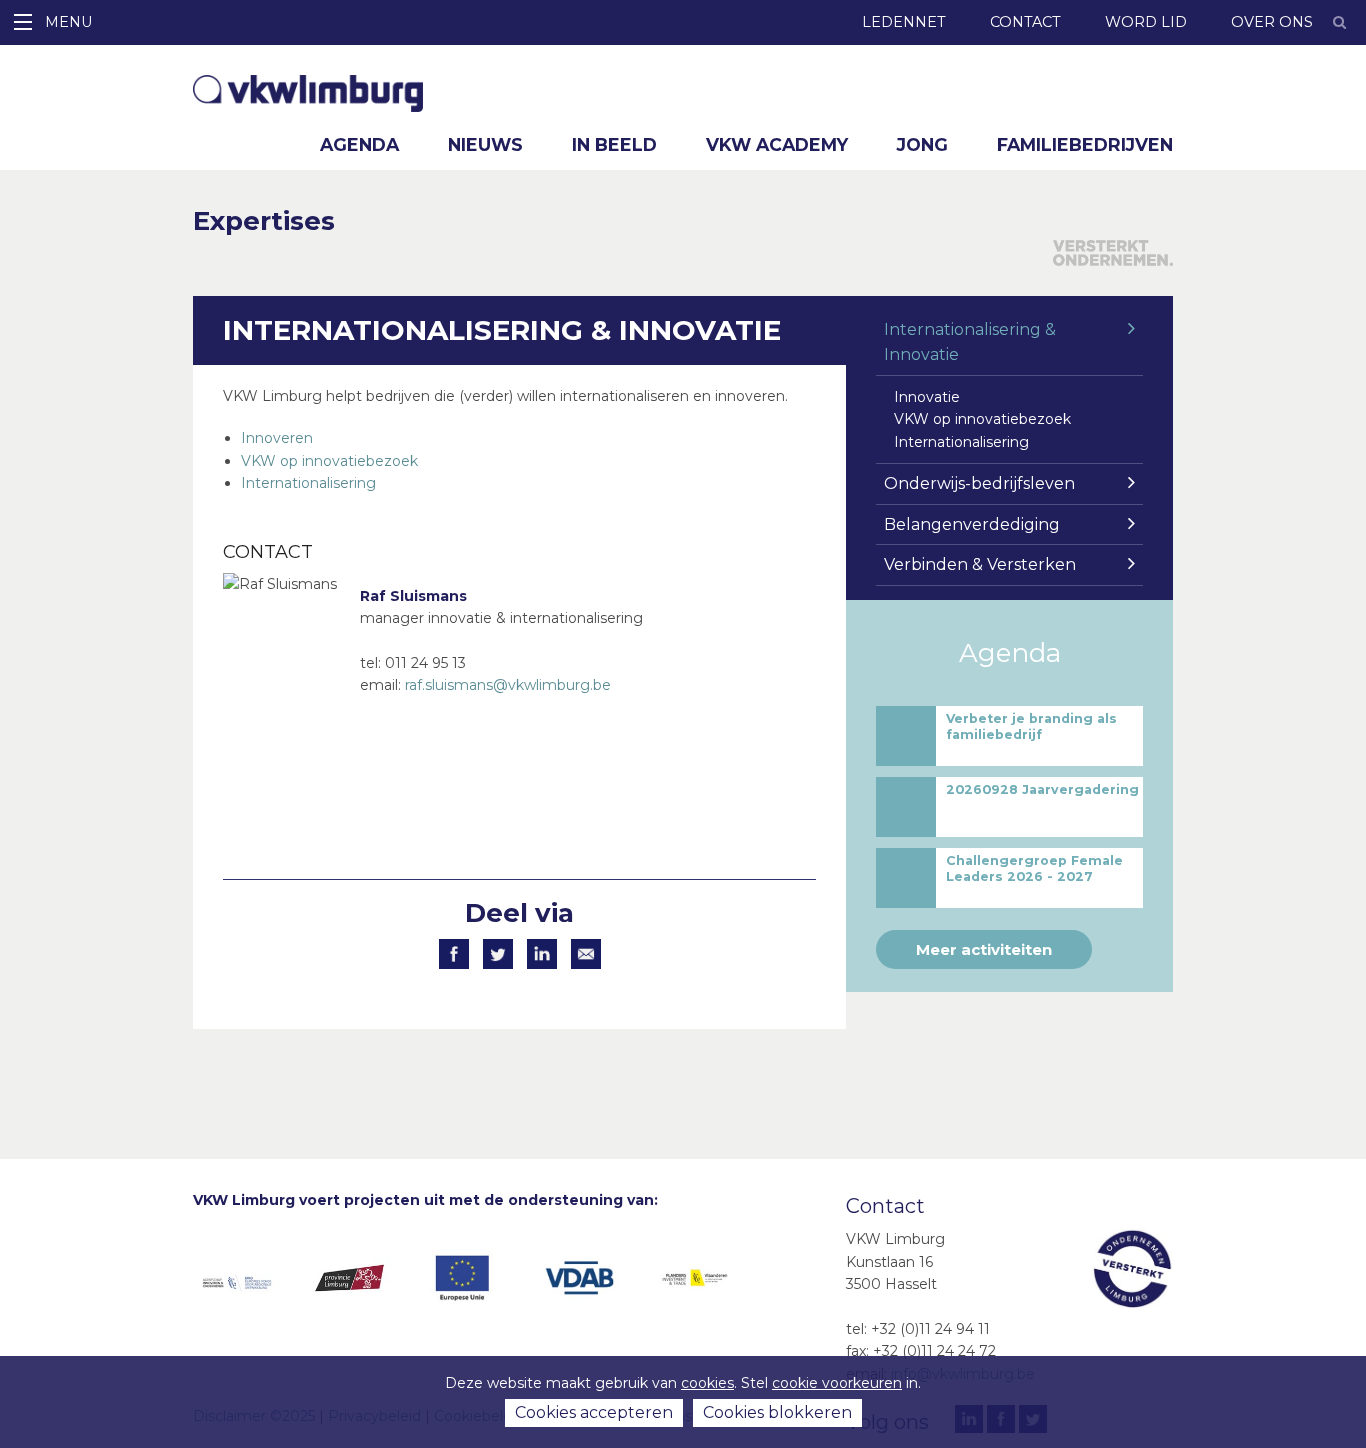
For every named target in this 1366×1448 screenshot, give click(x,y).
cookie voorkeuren (837, 1383)
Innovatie (927, 397)
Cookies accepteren (594, 1412)
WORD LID (1146, 22)
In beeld (614, 144)
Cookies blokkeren (777, 1412)
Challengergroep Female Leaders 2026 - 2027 (1034, 868)
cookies (707, 1383)
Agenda (359, 144)
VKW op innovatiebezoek (329, 461)
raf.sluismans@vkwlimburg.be (508, 685)
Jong (922, 144)
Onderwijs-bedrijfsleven (979, 483)
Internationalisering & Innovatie (970, 342)
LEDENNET (904, 22)
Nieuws (485, 144)
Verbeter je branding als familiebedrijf (1031, 726)
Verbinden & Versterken (980, 564)
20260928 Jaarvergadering (1042, 789)
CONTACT (1025, 22)
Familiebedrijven (1085, 144)
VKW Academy (777, 144)
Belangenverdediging (972, 524)
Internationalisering (308, 483)
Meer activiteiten (984, 949)
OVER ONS (1272, 22)
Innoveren (277, 438)
